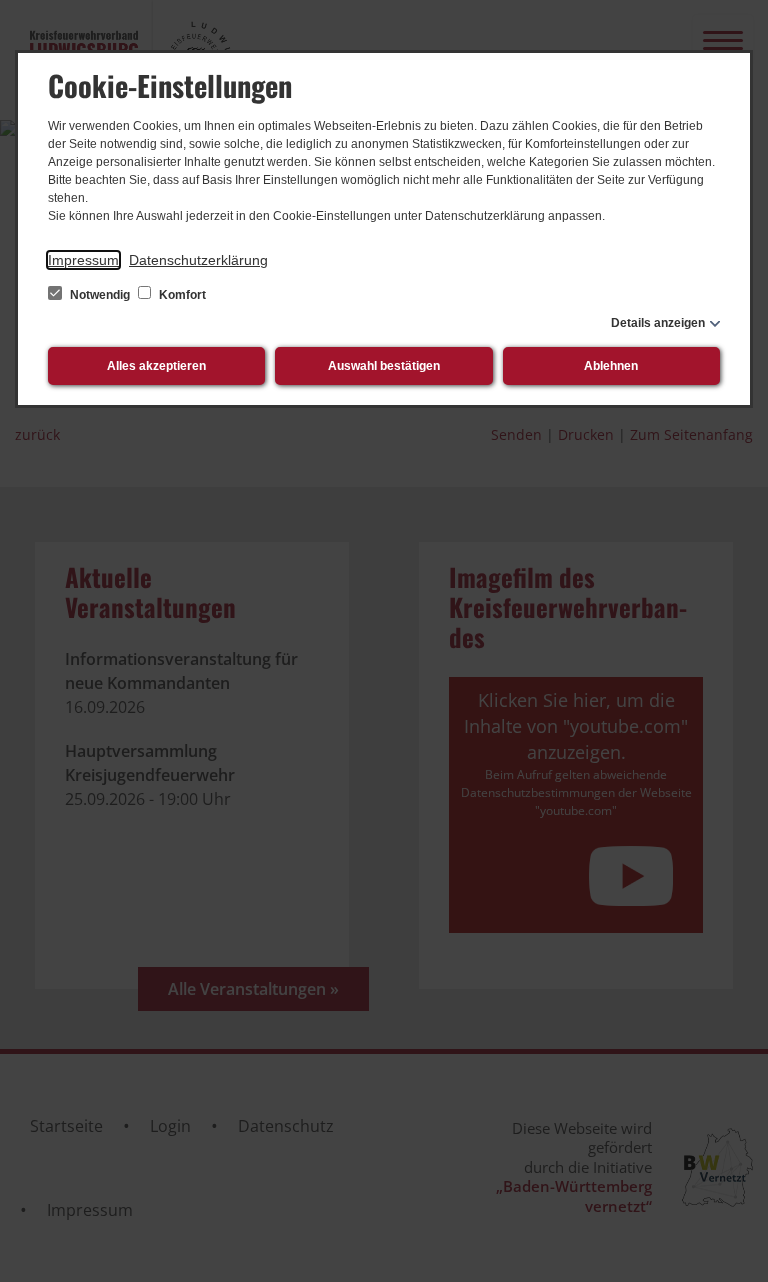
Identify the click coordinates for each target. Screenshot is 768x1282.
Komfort (181, 295)
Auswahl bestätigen (384, 366)
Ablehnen (611, 366)
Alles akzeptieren (156, 366)
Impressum (83, 260)
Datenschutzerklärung (198, 260)
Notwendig (100, 295)
